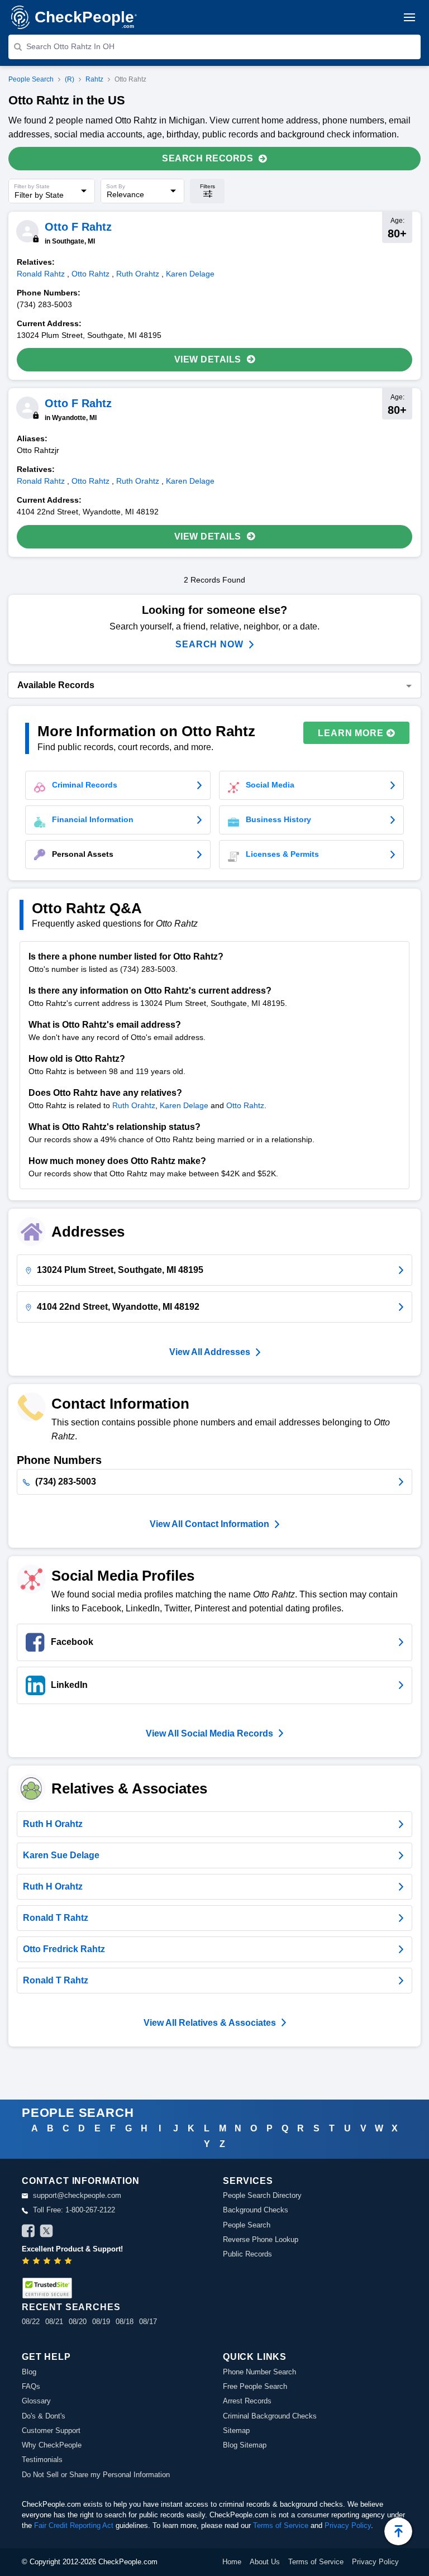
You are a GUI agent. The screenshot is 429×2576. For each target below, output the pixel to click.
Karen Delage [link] (190, 274)
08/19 (101, 2322)
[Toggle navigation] (409, 17)
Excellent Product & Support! (72, 2249)
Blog (29, 2372)
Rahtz (94, 79)
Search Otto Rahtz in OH (70, 46)
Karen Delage (184, 1105)
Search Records (208, 158)
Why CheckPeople (52, 2445)
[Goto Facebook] (28, 2232)
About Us (265, 2562)
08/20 (78, 2322)
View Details (208, 359)
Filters (208, 186)
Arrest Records (247, 2401)
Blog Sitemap (245, 2445)
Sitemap (236, 2430)
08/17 (148, 2322)
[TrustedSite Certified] (47, 2288)
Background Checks (256, 2210)
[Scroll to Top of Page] (398, 2531)
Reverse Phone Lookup (261, 2239)
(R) (70, 79)
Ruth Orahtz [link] (138, 274)
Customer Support (51, 2430)
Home (232, 2562)
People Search (31, 79)
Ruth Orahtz (134, 1105)
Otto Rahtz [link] (90, 274)
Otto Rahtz (245, 1105)
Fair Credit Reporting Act (74, 2525)
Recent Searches (71, 2307)
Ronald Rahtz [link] (41, 274)
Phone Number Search (259, 2372)
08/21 (54, 2322)
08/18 (125, 2322)
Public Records (247, 2254)
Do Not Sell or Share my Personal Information (96, 2475)
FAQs (31, 2386)
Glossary (36, 2401)
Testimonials (42, 2460)
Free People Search (255, 2386)
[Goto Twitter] (46, 2232)
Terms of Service (281, 2525)
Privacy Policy (348, 2525)
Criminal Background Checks (270, 2416)
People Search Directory (262, 2195)
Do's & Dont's (44, 2416)
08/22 (31, 2322)
